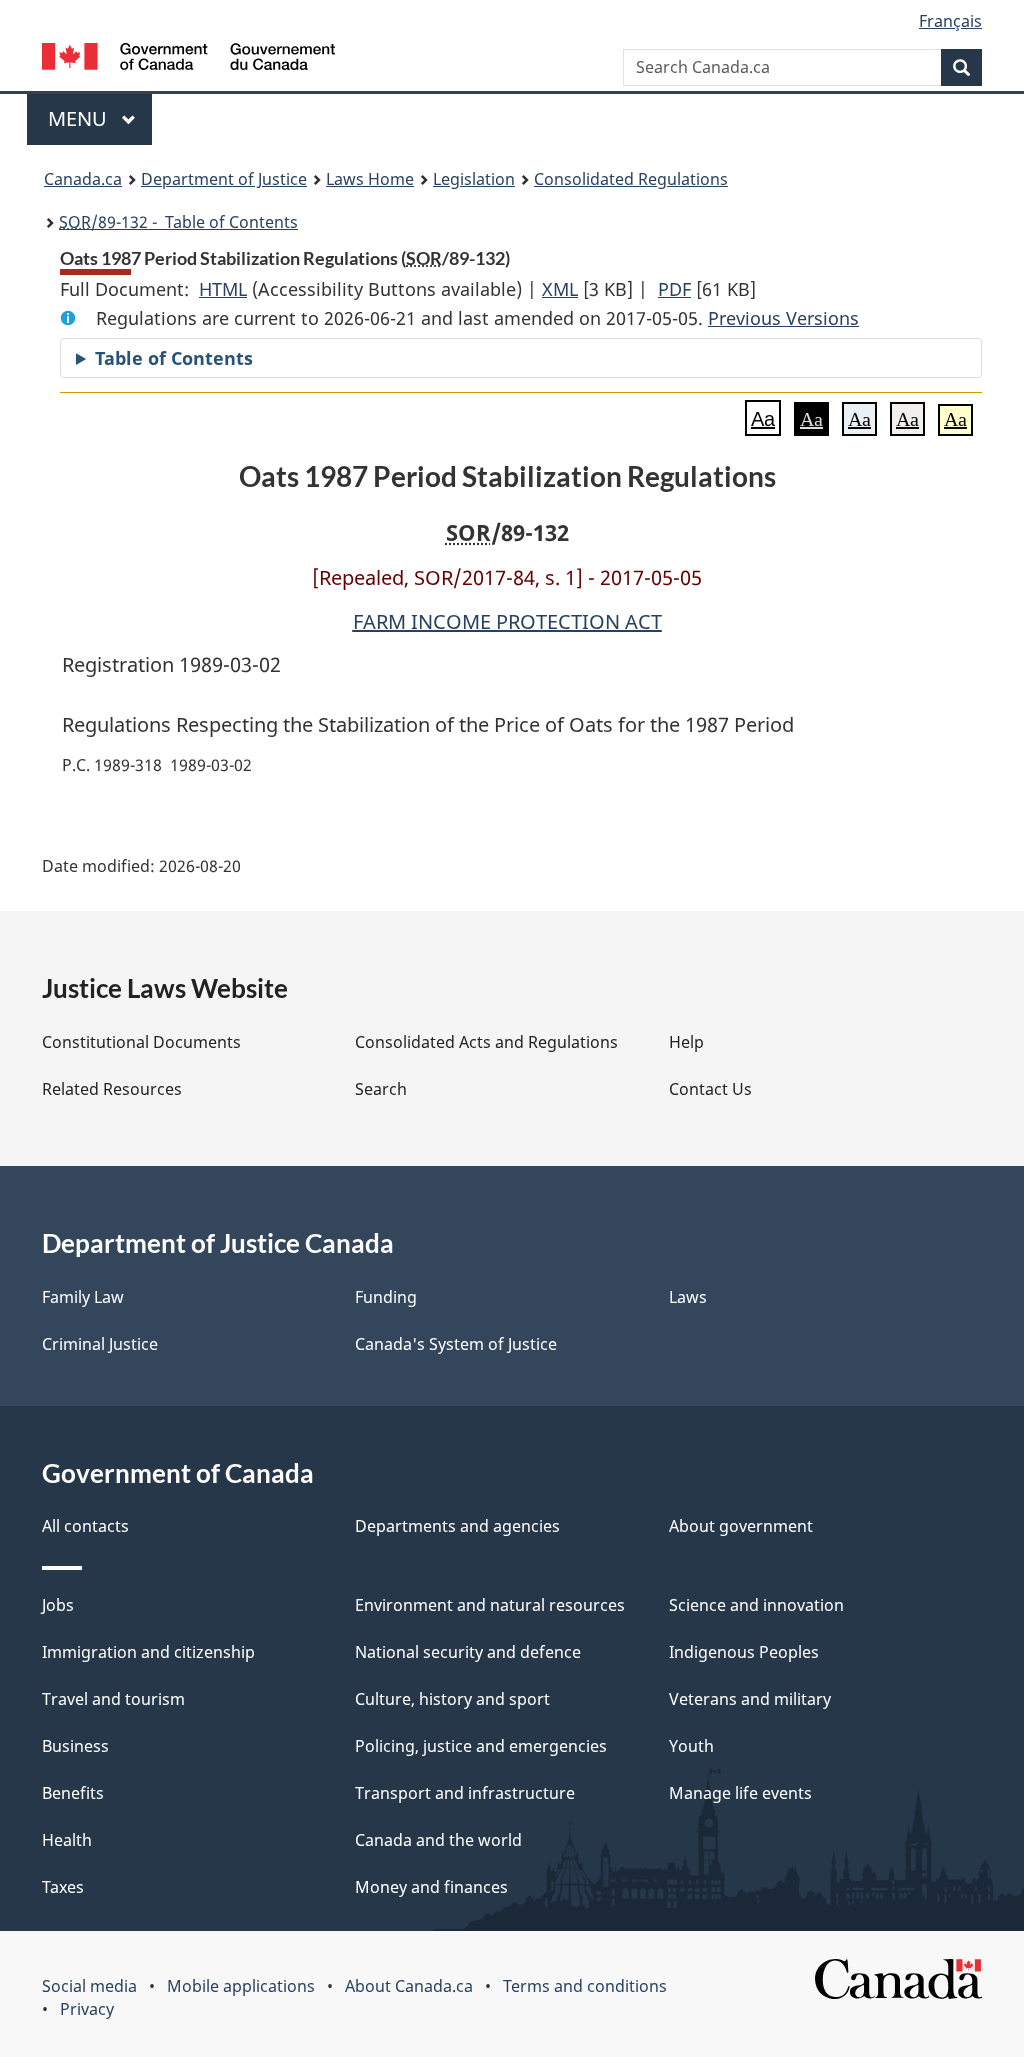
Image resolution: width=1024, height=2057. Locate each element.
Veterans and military (750, 1699)
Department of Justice (224, 179)
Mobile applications (241, 1986)
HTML (223, 289)
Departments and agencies (457, 1526)
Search (381, 1089)
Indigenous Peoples (744, 1652)
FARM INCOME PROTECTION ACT (507, 621)
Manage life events (740, 1793)
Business (75, 1746)
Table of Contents (174, 358)
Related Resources (112, 1089)
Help (686, 1042)
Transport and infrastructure (465, 1793)
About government (741, 1526)
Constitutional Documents (141, 1042)
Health (67, 1840)
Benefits (73, 1793)
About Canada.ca (409, 1986)
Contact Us (710, 1089)
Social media (89, 1986)
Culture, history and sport (452, 1699)
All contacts (85, 1526)
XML (560, 289)
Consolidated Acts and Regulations (486, 1042)
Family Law (83, 1297)
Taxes (63, 1887)
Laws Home (370, 179)
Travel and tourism (113, 1699)
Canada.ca (83, 179)
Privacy (87, 2009)
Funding (386, 1297)
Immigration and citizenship (148, 1652)
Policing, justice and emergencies (481, 1746)
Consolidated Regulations (631, 179)
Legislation (474, 179)
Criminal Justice (100, 1344)
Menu (80, 118)
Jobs (58, 1605)
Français (950, 21)
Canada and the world (438, 1840)
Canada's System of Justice (456, 1344)
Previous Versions (783, 318)
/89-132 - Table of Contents (178, 222)
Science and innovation (756, 1605)
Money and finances (431, 1887)
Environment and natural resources (490, 1605)
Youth (691, 1746)
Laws (688, 1297)
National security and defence (468, 1652)
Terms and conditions (585, 1986)
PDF (674, 289)
